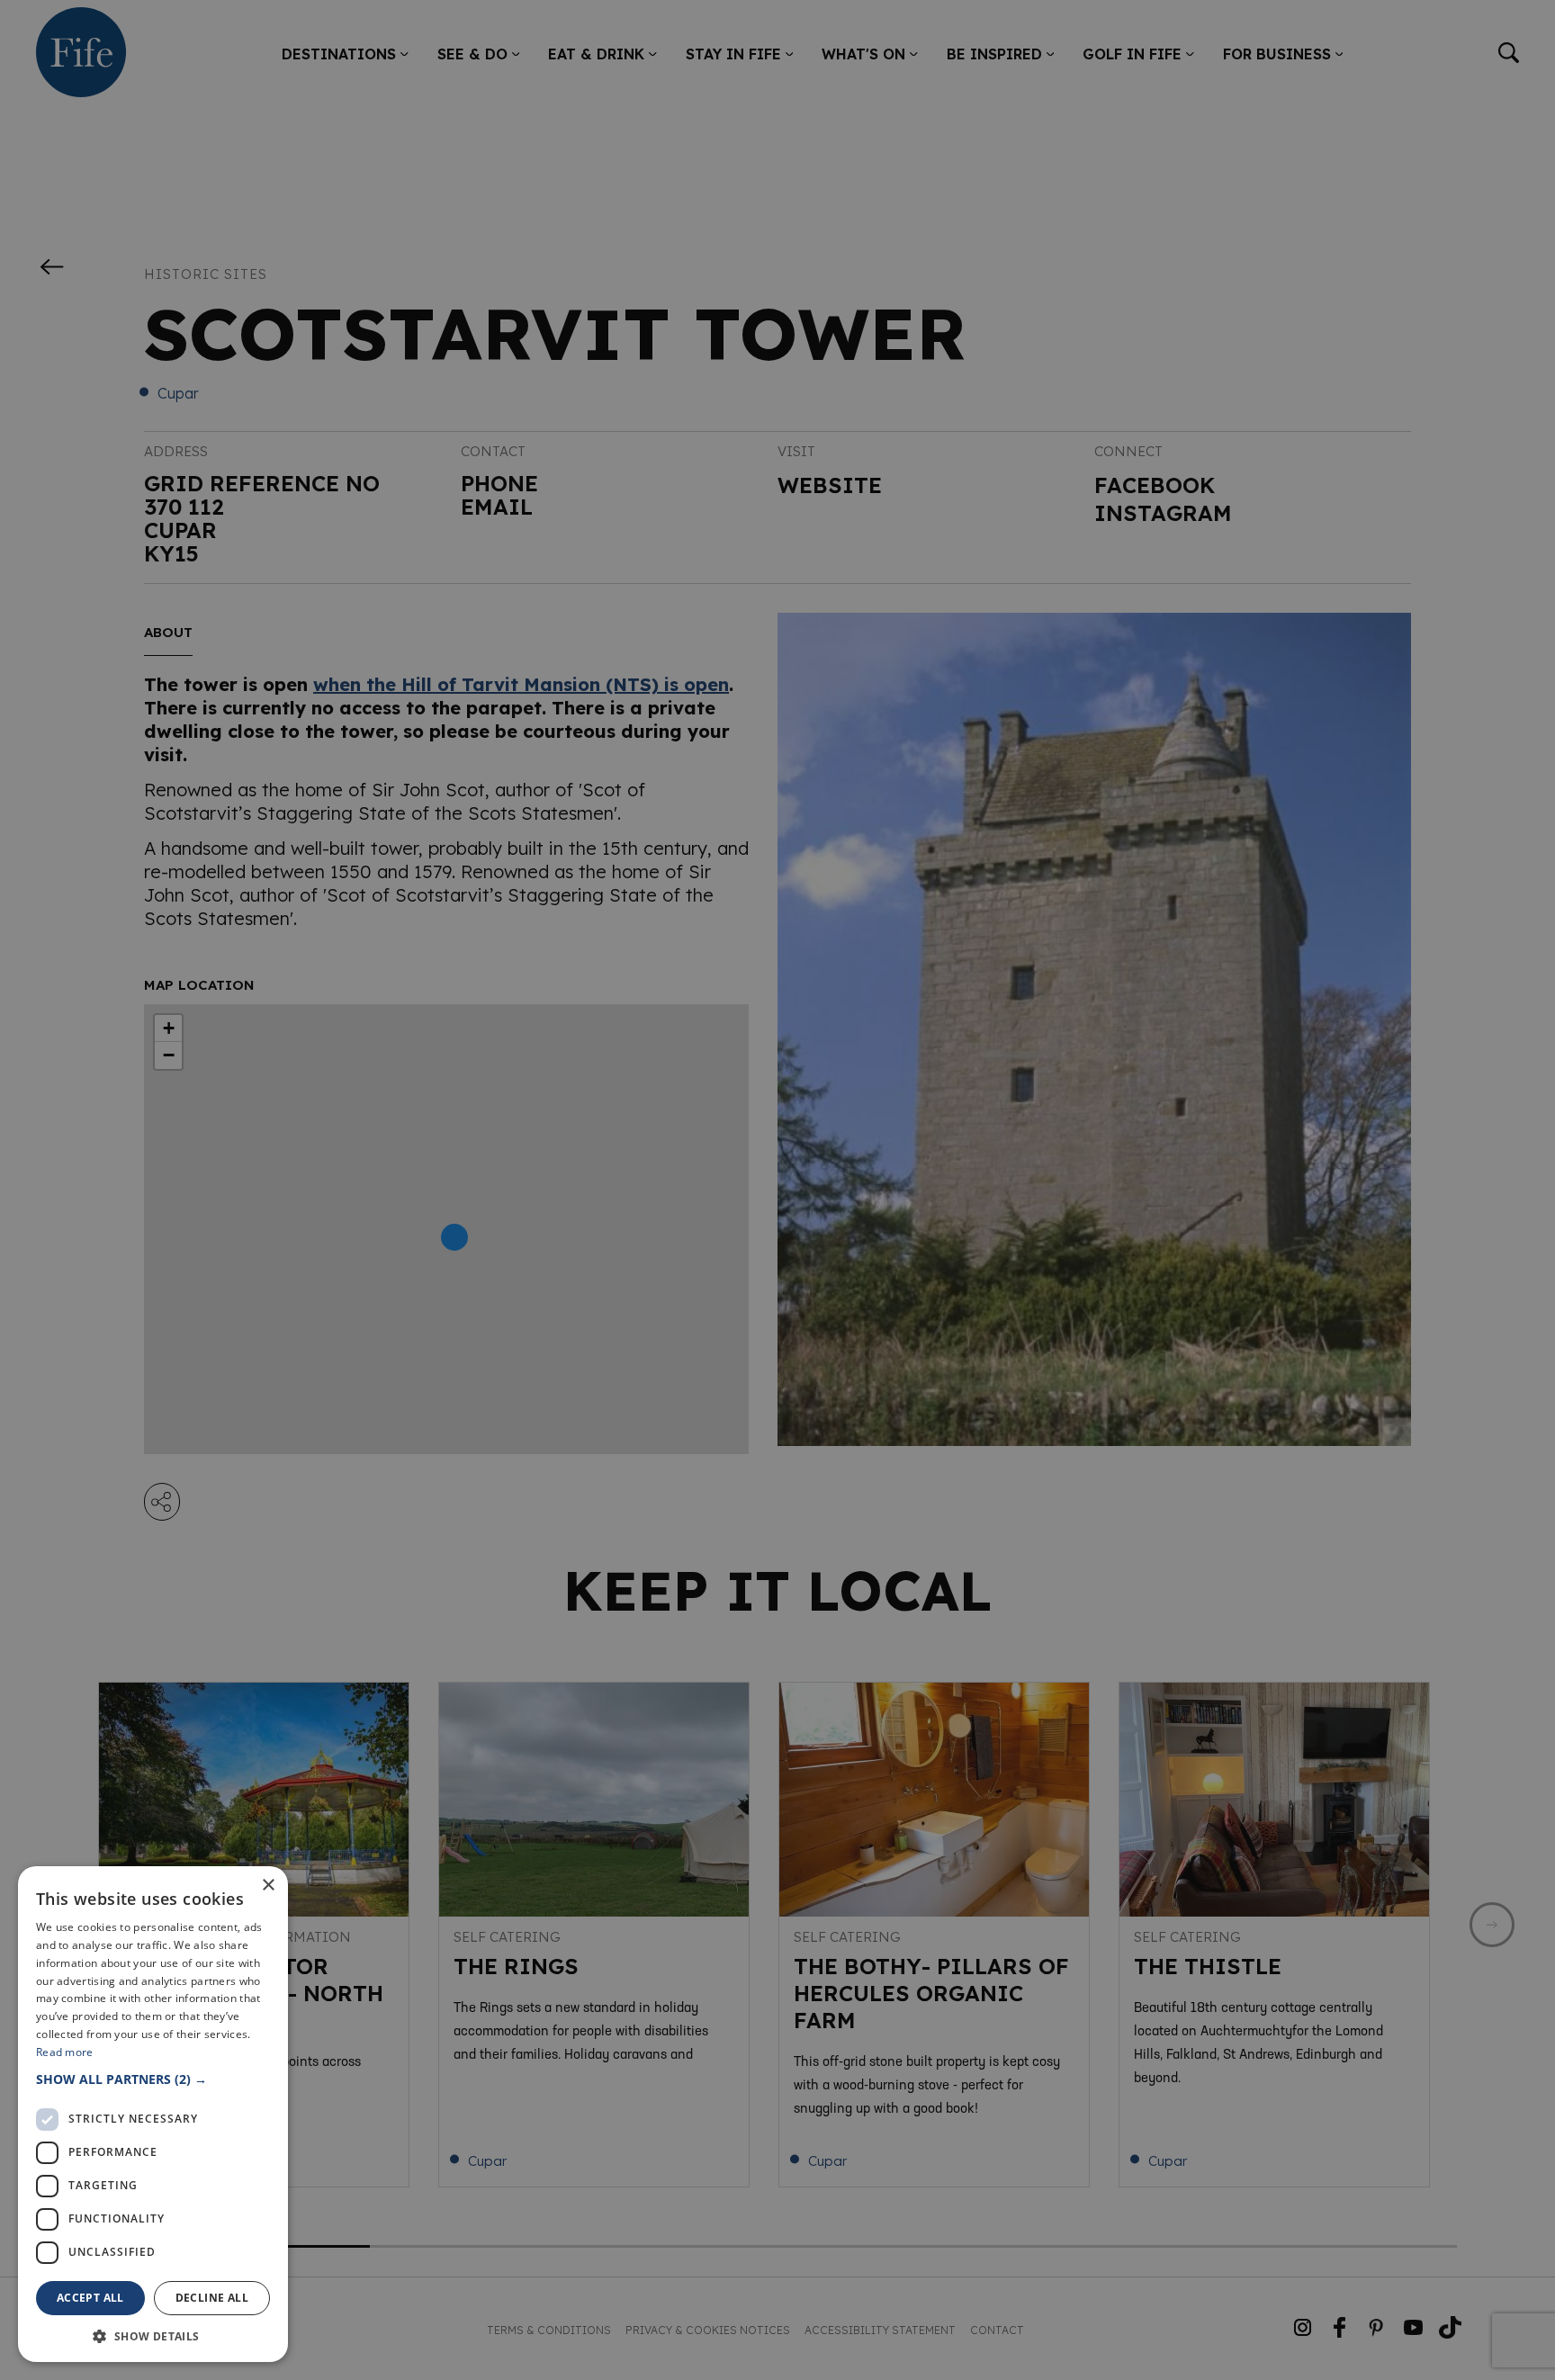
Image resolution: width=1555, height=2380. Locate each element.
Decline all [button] (212, 2298)
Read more (65, 2052)
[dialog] (777, 1190)
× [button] (268, 1886)
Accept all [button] (90, 2298)
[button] (153, 2079)
